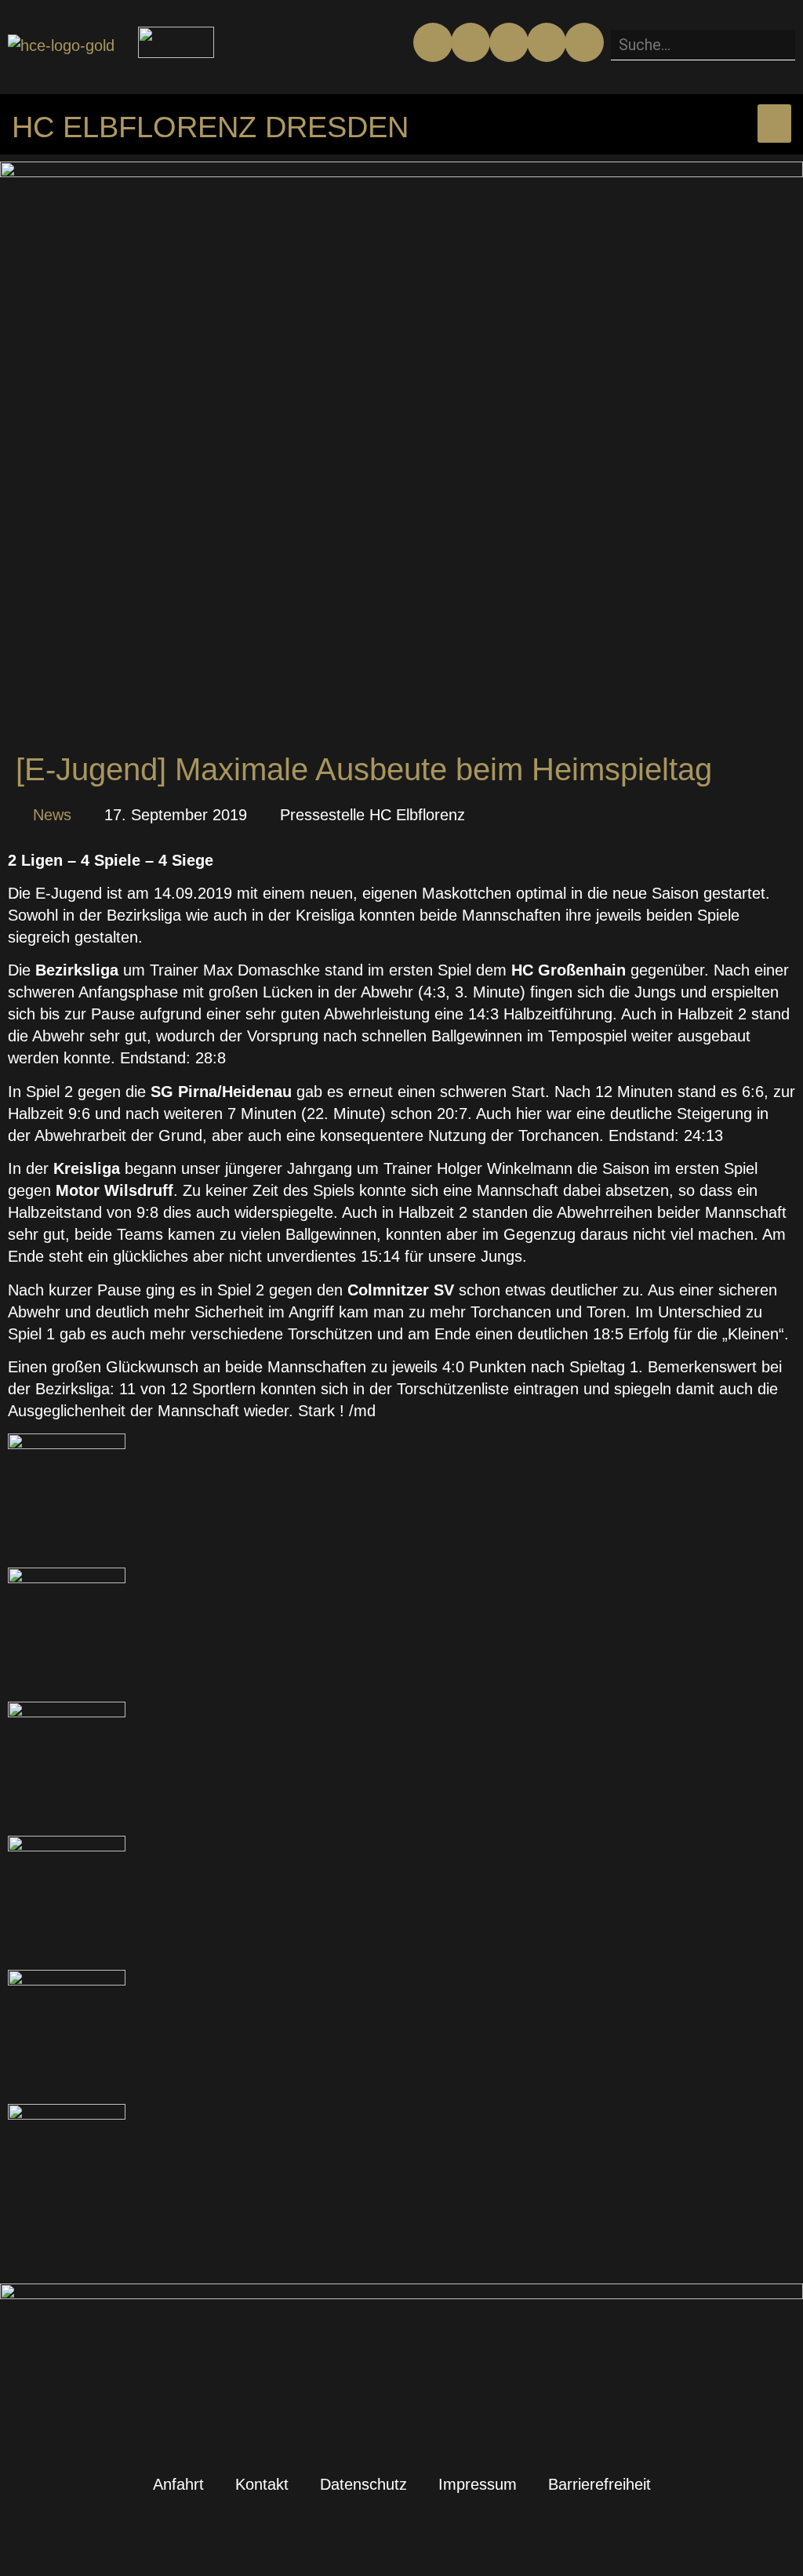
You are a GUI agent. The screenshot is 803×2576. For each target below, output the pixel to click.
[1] (67, 1712)
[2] (67, 1444)
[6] (67, 2114)
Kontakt (262, 2484)
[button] (703, 19)
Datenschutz (363, 2484)
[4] (67, 1980)
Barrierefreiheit (600, 2484)
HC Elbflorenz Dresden (210, 127)
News (52, 815)
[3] (67, 1578)
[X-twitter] (547, 42)
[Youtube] (471, 42)
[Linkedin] (584, 42)
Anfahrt (178, 2484)
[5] (67, 1846)
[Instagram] (509, 42)
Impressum (478, 2484)
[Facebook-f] (433, 42)
